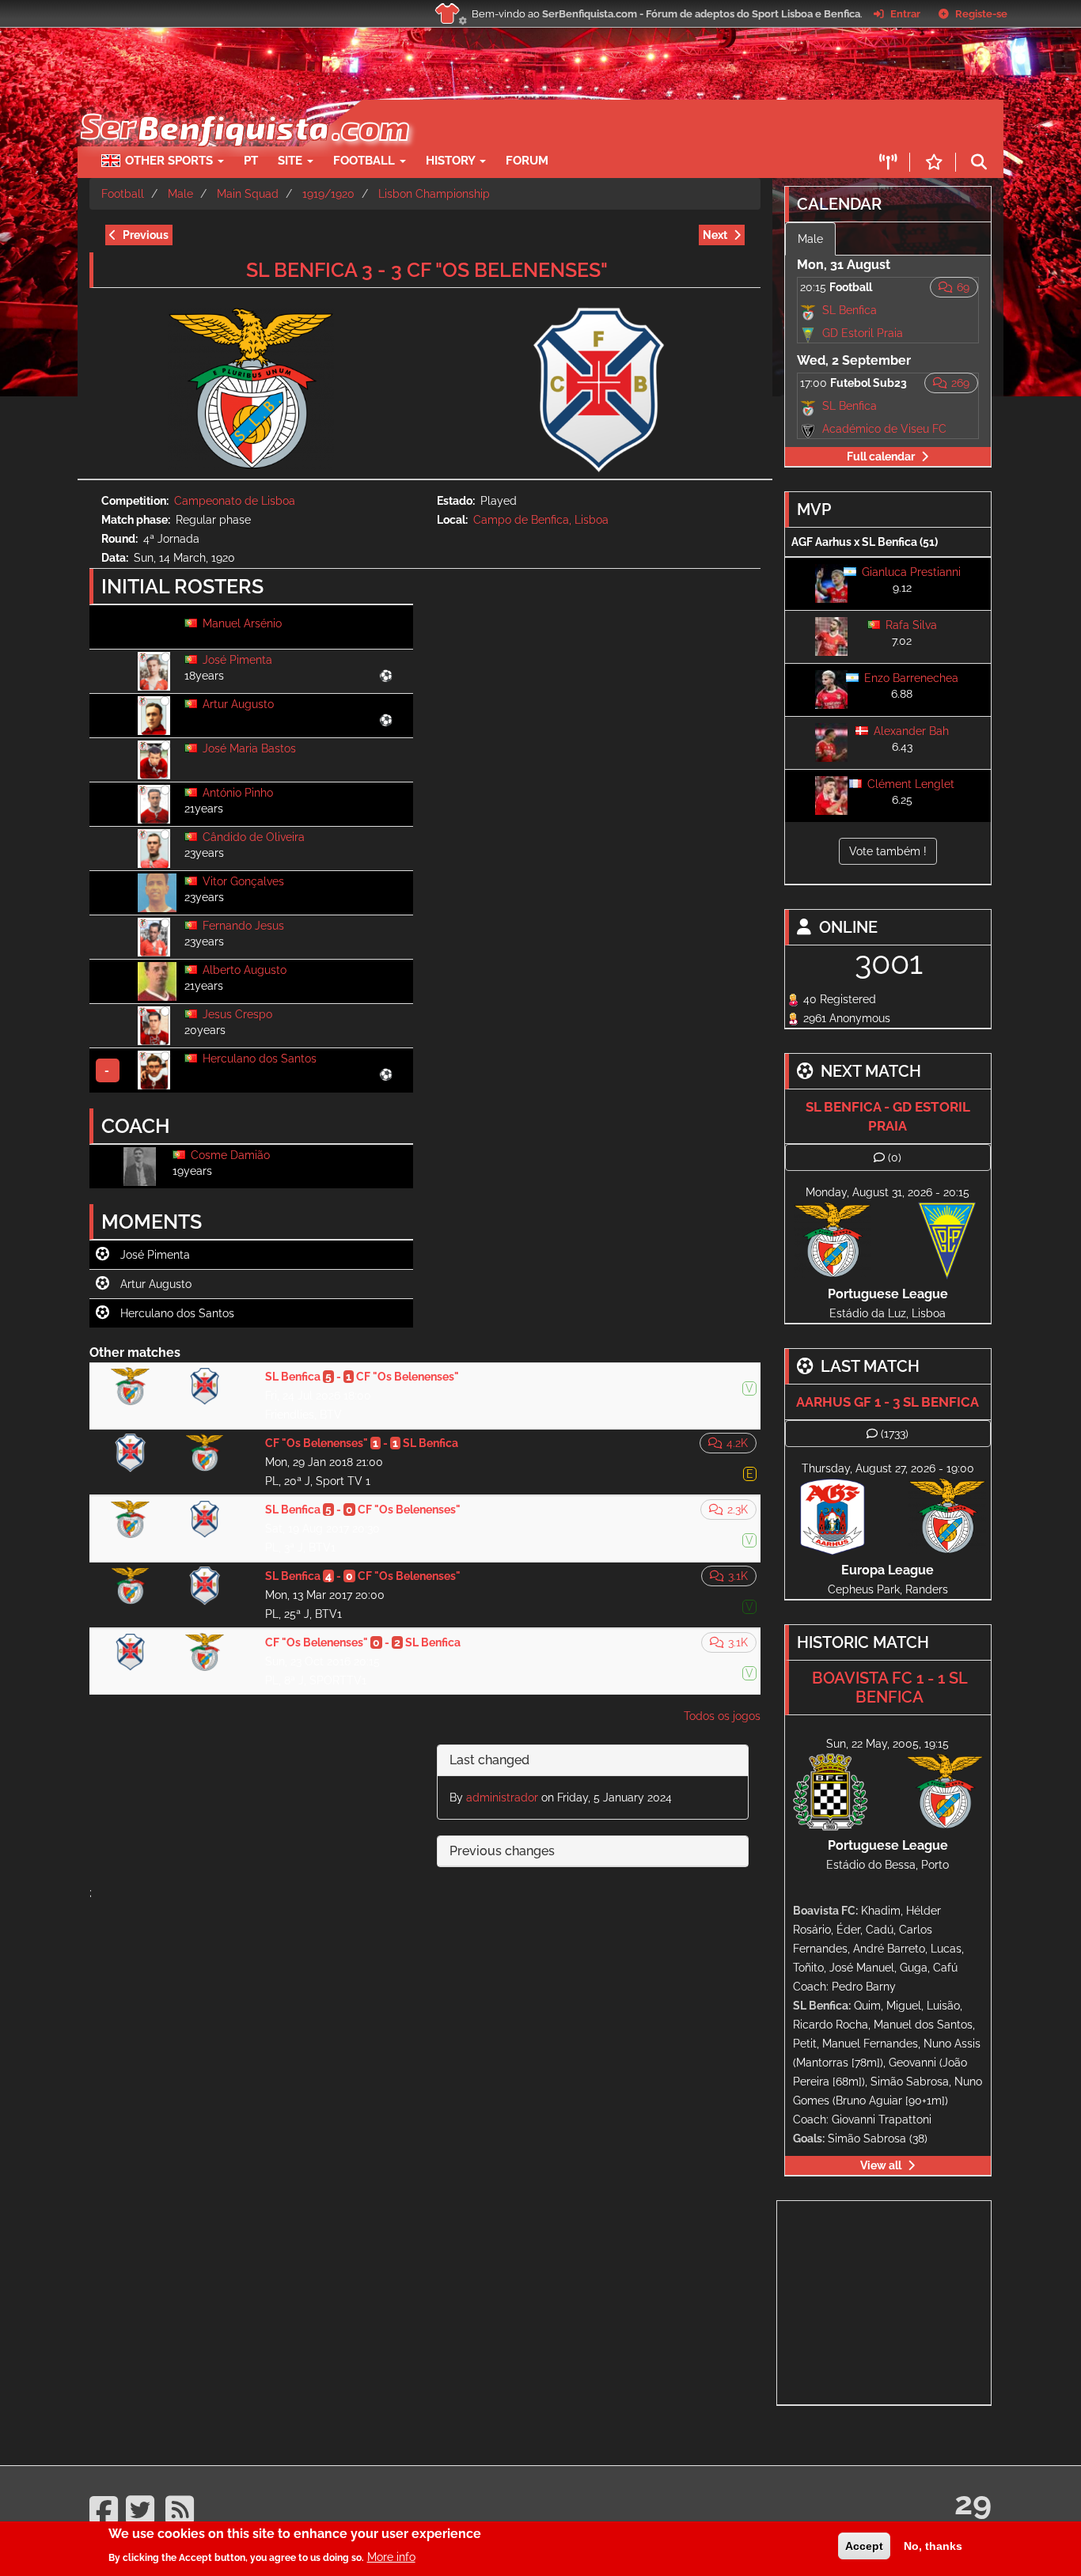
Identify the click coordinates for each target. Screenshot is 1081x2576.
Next (715, 235)
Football (366, 161)
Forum (527, 161)
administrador (502, 1798)
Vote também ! (888, 851)
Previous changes (502, 1851)
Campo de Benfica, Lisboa (541, 520)
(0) (895, 1157)
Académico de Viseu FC (884, 429)
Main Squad (248, 194)
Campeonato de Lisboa (235, 501)
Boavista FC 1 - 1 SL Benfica (890, 1688)
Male (180, 194)
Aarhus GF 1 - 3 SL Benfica (888, 1402)
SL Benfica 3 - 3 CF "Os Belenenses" (427, 270)
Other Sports (171, 161)
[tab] (593, 1761)
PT (251, 161)
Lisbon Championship (434, 194)
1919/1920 (328, 194)
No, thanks (933, 2546)
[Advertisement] (596, 123)
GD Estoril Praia (863, 333)
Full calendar (881, 456)
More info (391, 2556)
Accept (864, 2546)
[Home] (243, 108)
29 (973, 2503)
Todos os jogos (722, 1716)
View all (881, 2165)
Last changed (489, 1760)
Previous (146, 235)
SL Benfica (850, 310)
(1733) (895, 1434)
